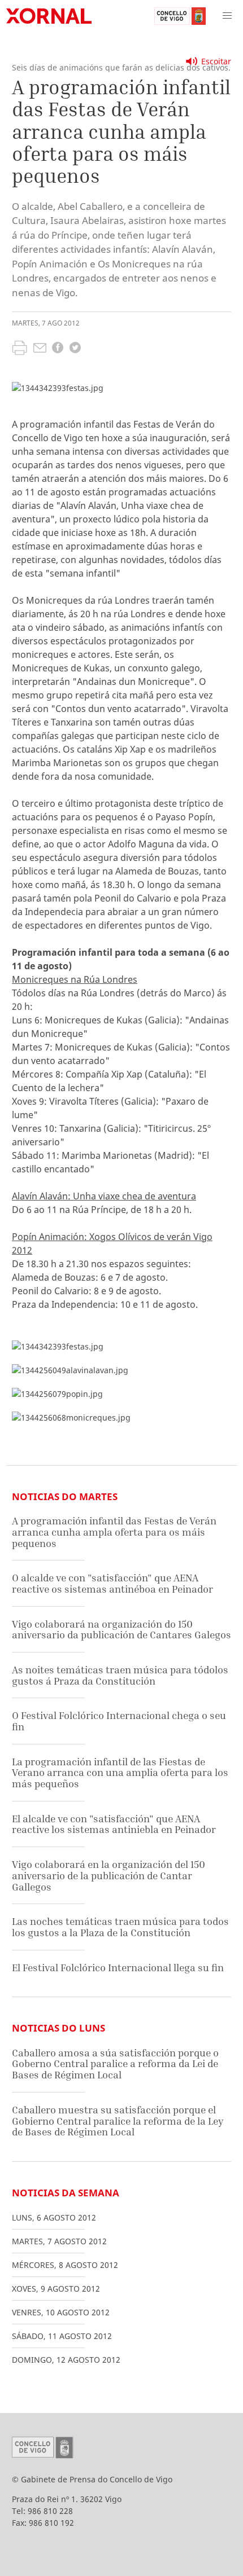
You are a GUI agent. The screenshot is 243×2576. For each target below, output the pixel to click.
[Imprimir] (19, 349)
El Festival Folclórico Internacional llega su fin (118, 1968)
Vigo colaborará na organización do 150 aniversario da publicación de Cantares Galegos (121, 1630)
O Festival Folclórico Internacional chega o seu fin (119, 1721)
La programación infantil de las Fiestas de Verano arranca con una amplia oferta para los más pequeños (120, 1773)
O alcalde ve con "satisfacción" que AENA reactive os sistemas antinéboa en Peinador (112, 1583)
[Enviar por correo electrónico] (40, 349)
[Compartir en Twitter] (75, 349)
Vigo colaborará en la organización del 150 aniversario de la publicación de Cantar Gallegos (109, 1875)
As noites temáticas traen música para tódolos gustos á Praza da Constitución (120, 1675)
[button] (227, 16)
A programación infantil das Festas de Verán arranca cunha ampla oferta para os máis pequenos (114, 1532)
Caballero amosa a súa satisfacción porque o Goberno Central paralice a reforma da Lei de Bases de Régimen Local (115, 2064)
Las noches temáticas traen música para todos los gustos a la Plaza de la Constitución (120, 1927)
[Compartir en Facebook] (58, 349)
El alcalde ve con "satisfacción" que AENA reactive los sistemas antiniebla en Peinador (114, 1824)
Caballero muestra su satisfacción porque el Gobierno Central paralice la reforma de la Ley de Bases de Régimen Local (118, 2121)
